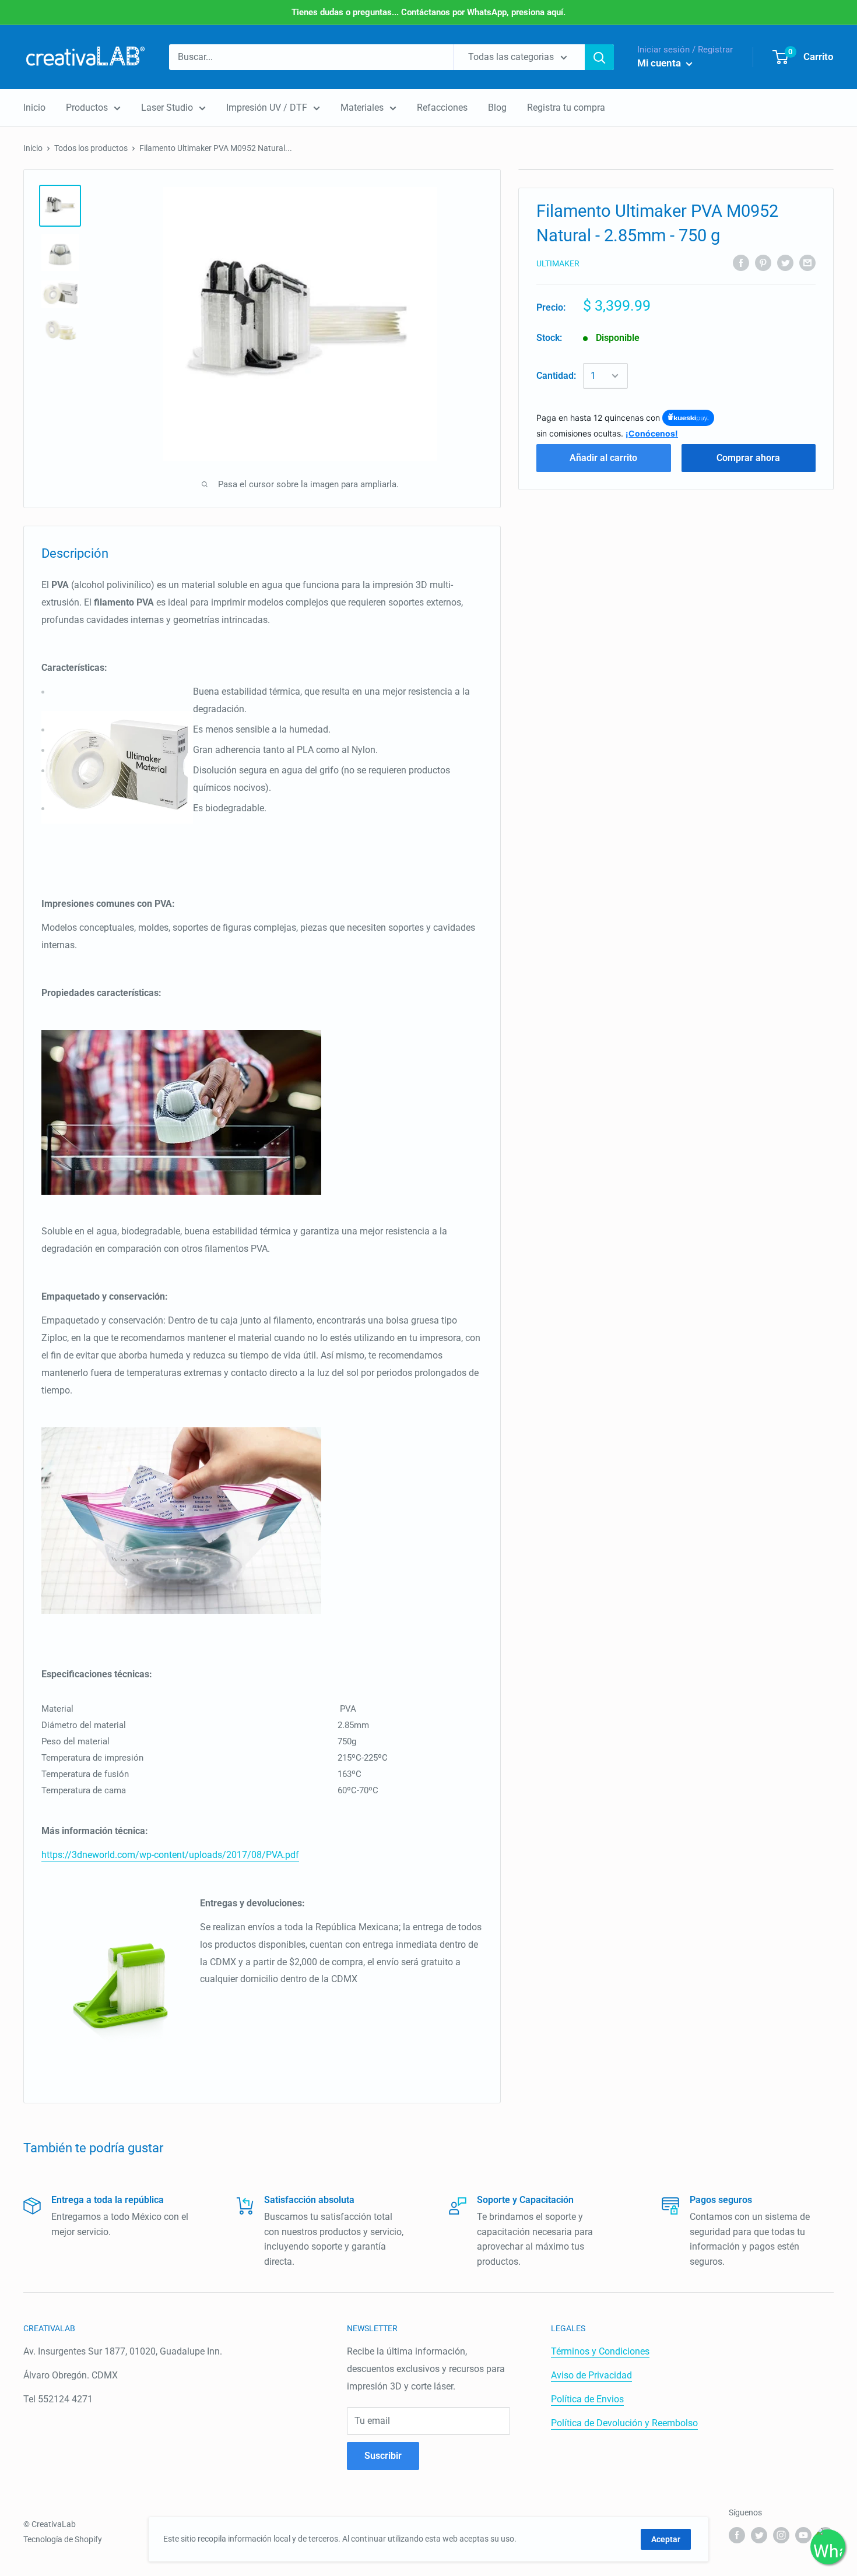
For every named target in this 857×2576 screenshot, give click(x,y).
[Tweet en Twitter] (785, 262)
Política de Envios (587, 2399)
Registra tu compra (566, 108)
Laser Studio (167, 108)
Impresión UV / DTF (267, 108)
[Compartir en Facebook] (741, 262)
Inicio (34, 108)
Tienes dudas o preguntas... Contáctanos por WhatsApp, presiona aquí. (428, 12)
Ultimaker (558, 263)
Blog (497, 108)
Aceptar (666, 2539)
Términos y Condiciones (600, 2351)
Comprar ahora (748, 457)
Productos (87, 108)
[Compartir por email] (807, 262)
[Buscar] (599, 57)
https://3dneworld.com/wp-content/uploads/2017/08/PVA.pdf (170, 1855)
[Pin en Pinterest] (763, 262)
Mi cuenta (660, 63)
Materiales (362, 108)
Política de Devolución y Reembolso (624, 2423)
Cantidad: (556, 376)
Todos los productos (91, 148)
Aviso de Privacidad (591, 2375)
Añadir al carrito (603, 457)
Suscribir (383, 2456)
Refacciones (442, 108)
